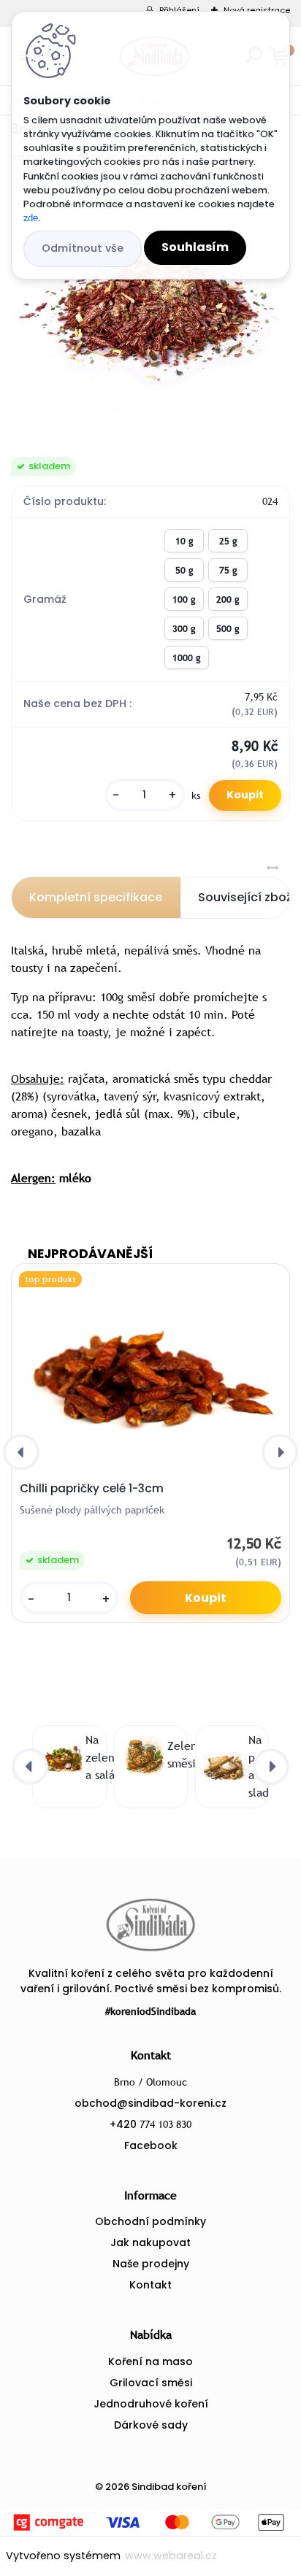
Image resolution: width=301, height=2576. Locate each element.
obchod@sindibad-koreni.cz (150, 2103)
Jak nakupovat (150, 2243)
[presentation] (21, 1452)
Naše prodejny (151, 2264)
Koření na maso (150, 2361)
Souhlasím (195, 247)
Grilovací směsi (151, 2383)
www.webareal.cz (171, 2556)
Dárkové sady (151, 2425)
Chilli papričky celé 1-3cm (92, 1489)
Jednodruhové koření (151, 2404)
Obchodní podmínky (150, 2221)
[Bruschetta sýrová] (150, 311)
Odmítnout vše (83, 248)
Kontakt (150, 2285)
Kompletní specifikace (96, 897)
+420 (150, 2124)
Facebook (151, 2145)
